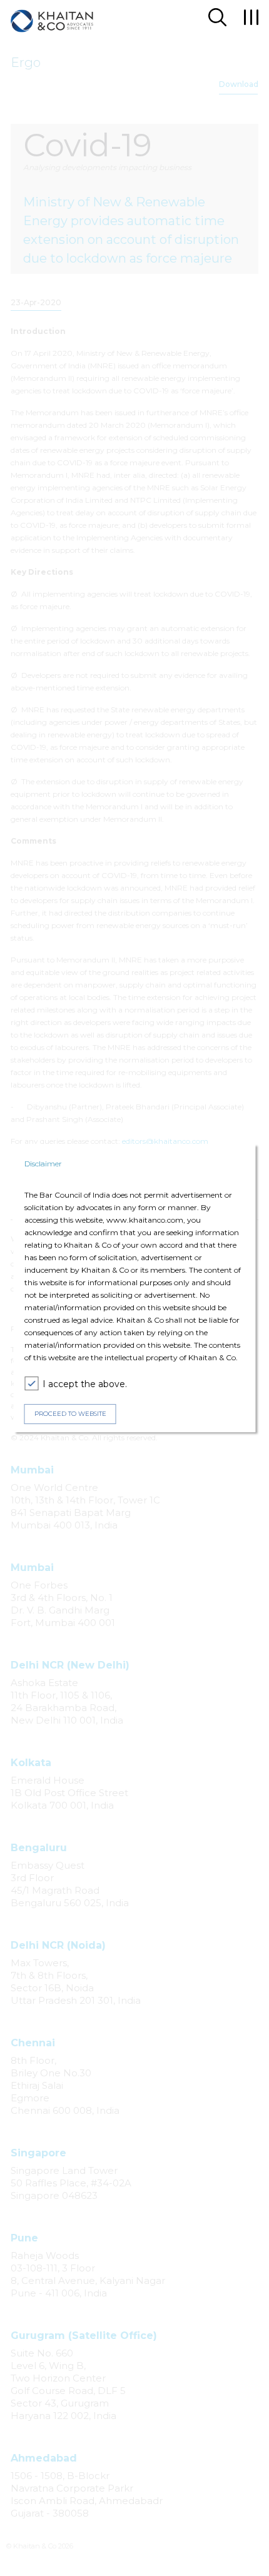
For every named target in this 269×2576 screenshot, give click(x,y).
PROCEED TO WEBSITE (70, 1414)
